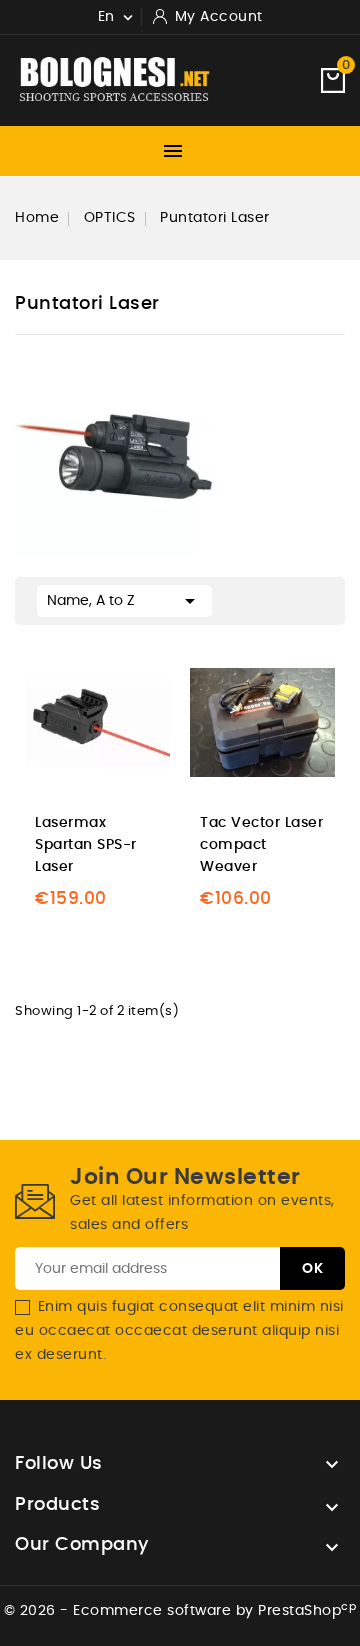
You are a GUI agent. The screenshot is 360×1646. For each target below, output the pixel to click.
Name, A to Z (124, 601)
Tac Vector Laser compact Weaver (261, 845)
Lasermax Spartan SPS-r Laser (86, 845)
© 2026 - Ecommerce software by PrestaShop (180, 1611)
